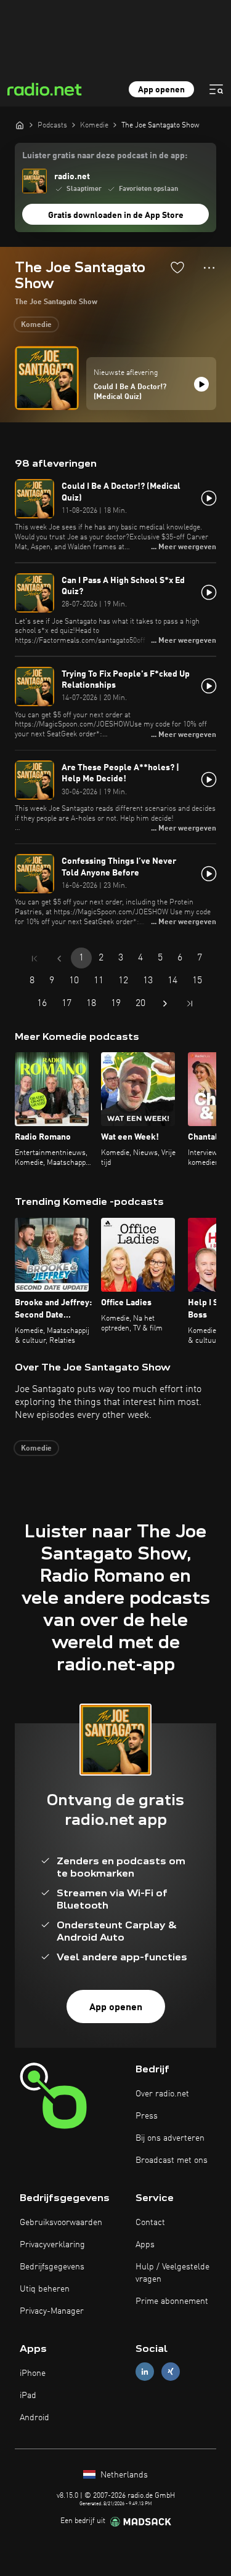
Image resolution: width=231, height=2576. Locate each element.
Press (147, 2116)
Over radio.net (162, 2094)
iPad (28, 2396)
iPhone (33, 2373)
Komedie (36, 325)
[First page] (34, 959)
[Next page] (165, 1004)
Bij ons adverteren (170, 2138)
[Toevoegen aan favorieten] (177, 267)
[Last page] (190, 1004)
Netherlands (123, 2475)
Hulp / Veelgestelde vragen (172, 2273)
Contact (150, 2223)
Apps (145, 2245)
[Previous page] (59, 959)
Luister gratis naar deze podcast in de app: (105, 156)
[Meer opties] (209, 268)
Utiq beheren (45, 2289)
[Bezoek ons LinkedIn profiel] (145, 2371)
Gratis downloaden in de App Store (116, 215)
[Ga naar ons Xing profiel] (171, 2371)
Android (34, 2418)
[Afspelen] (201, 384)
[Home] (20, 125)
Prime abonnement (172, 2301)
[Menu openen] (216, 89)
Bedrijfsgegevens (52, 2267)
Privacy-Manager (52, 2311)
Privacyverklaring (52, 2245)
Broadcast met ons (172, 2160)
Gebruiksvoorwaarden (61, 2223)
